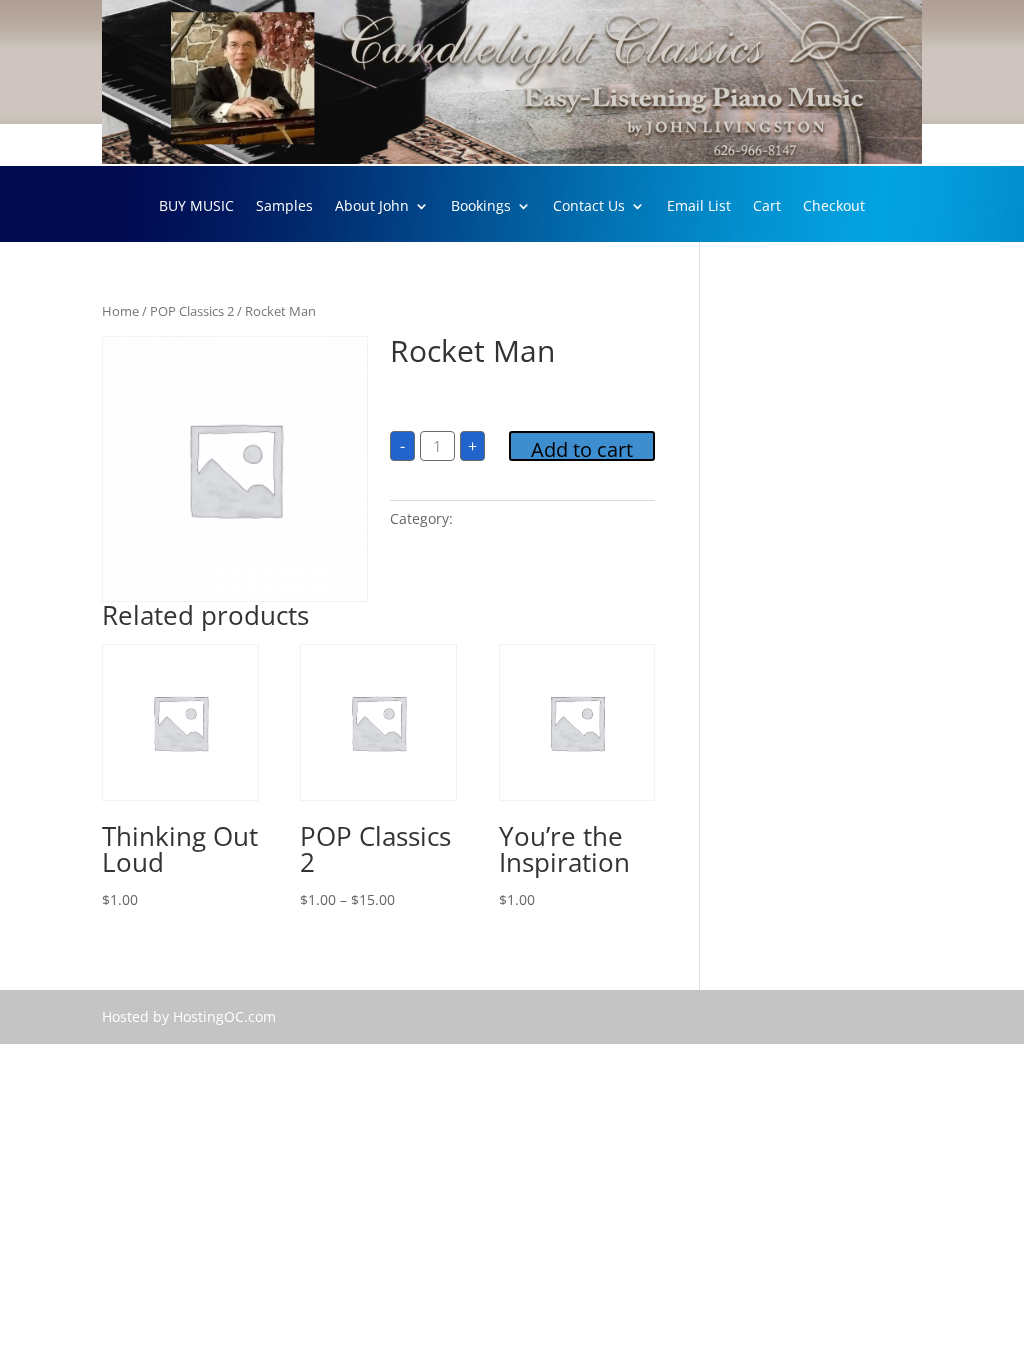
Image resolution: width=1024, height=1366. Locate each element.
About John (372, 207)
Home (120, 311)
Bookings (481, 207)
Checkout (834, 207)
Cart (767, 207)
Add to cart (582, 448)
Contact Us (589, 207)
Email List (699, 207)
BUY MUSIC (196, 207)
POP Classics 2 (192, 311)
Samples (284, 207)
